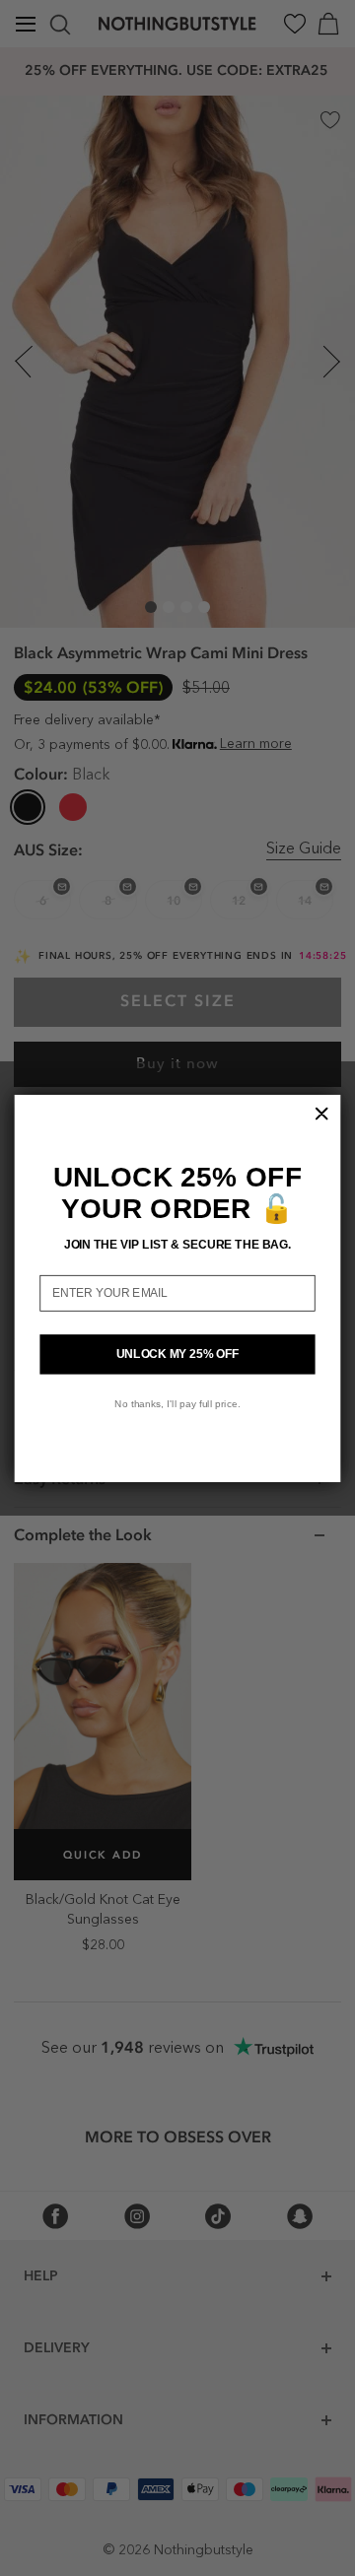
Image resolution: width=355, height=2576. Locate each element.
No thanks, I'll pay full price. (177, 1403)
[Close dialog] (321, 1113)
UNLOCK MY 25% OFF (178, 1353)
